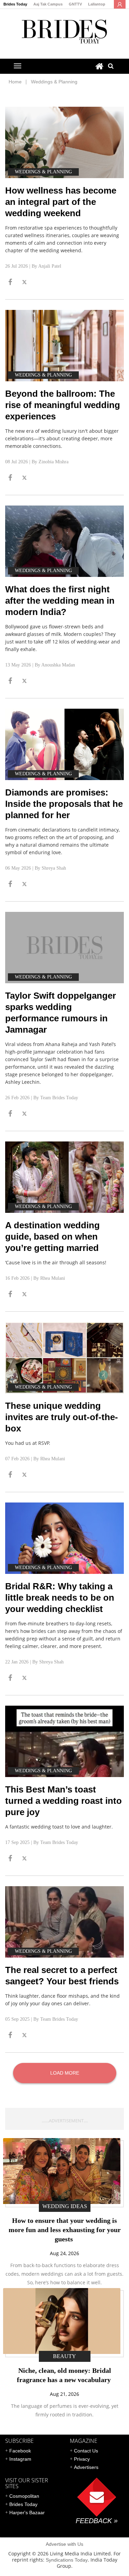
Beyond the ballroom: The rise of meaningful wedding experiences (63, 405)
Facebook (20, 2451)
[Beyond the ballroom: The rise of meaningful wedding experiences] (64, 346)
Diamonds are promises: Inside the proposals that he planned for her (64, 804)
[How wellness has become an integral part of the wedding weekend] (64, 142)
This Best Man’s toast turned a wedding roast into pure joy (63, 1801)
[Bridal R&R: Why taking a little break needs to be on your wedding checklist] (64, 1538)
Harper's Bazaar (27, 2513)
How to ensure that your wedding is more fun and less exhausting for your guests (65, 2230)
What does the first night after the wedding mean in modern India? (60, 601)
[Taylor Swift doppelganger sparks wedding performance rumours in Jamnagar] (64, 948)
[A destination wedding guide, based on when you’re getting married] (64, 1177)
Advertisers (86, 2467)
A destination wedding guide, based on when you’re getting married (52, 1237)
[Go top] (10, 283)
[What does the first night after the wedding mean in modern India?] (64, 541)
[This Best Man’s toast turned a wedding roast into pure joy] (64, 1741)
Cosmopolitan (24, 2496)
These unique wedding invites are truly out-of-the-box (62, 1417)
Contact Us (86, 2451)
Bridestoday (65, 31)
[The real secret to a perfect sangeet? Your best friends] (64, 1922)
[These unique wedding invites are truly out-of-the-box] (64, 1358)
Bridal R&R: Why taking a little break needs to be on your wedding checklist (60, 1598)
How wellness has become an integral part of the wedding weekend (61, 202)
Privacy (82, 2459)
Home (15, 82)
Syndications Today (67, 2560)
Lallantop (97, 4)
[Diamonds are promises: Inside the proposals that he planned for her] (64, 744)
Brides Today (15, 4)
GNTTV (75, 4)
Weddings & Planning (54, 82)
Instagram (20, 2459)
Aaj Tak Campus (48, 4)
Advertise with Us (64, 2544)
